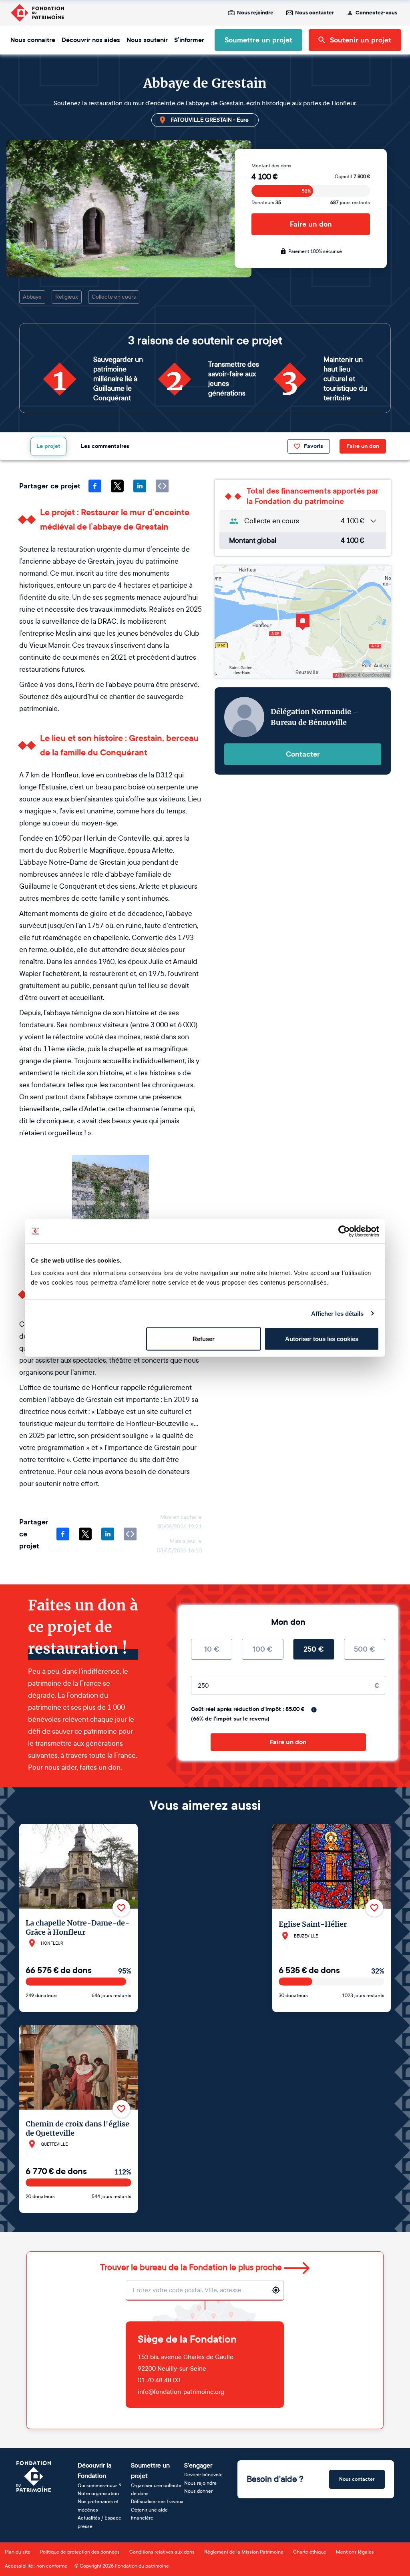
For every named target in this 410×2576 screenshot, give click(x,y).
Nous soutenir (147, 40)
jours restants (350, 203)
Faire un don (311, 224)
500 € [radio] (365, 1649)
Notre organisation (98, 2494)
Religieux (67, 297)
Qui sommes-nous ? (99, 2486)
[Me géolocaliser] (276, 2290)
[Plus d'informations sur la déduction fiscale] (314, 1710)
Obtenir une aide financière (149, 2514)
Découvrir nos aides (91, 40)
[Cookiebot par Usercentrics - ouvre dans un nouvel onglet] (344, 1231)
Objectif (352, 177)
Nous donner (198, 2491)
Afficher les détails (338, 1313)
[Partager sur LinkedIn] (140, 486)
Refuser (204, 1339)
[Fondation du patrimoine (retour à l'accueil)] (37, 13)
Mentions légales (355, 2552)
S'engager (198, 2465)
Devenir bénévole (203, 2475)
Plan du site (18, 2552)
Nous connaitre (33, 40)
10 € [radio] (212, 1649)
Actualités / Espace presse (99, 2522)
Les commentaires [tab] (105, 446)
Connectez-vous (376, 13)
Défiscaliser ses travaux (157, 2502)
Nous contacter (315, 13)
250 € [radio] (314, 1649)
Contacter (303, 754)
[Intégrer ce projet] (162, 486)
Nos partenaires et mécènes (98, 2506)
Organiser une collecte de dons (156, 2490)
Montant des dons (271, 166)
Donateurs (266, 203)
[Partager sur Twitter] (117, 486)
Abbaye (32, 297)
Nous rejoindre (255, 13)
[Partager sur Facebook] (95, 486)
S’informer (189, 40)
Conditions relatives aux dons (162, 2552)
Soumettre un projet (258, 40)
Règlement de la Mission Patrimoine (244, 2552)
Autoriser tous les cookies (322, 1339)
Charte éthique (310, 2552)
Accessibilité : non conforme (36, 2566)
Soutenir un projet (361, 40)
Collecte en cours (114, 297)
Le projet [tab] (48, 446)
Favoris (314, 446)
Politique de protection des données (80, 2552)
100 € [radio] (263, 1649)
